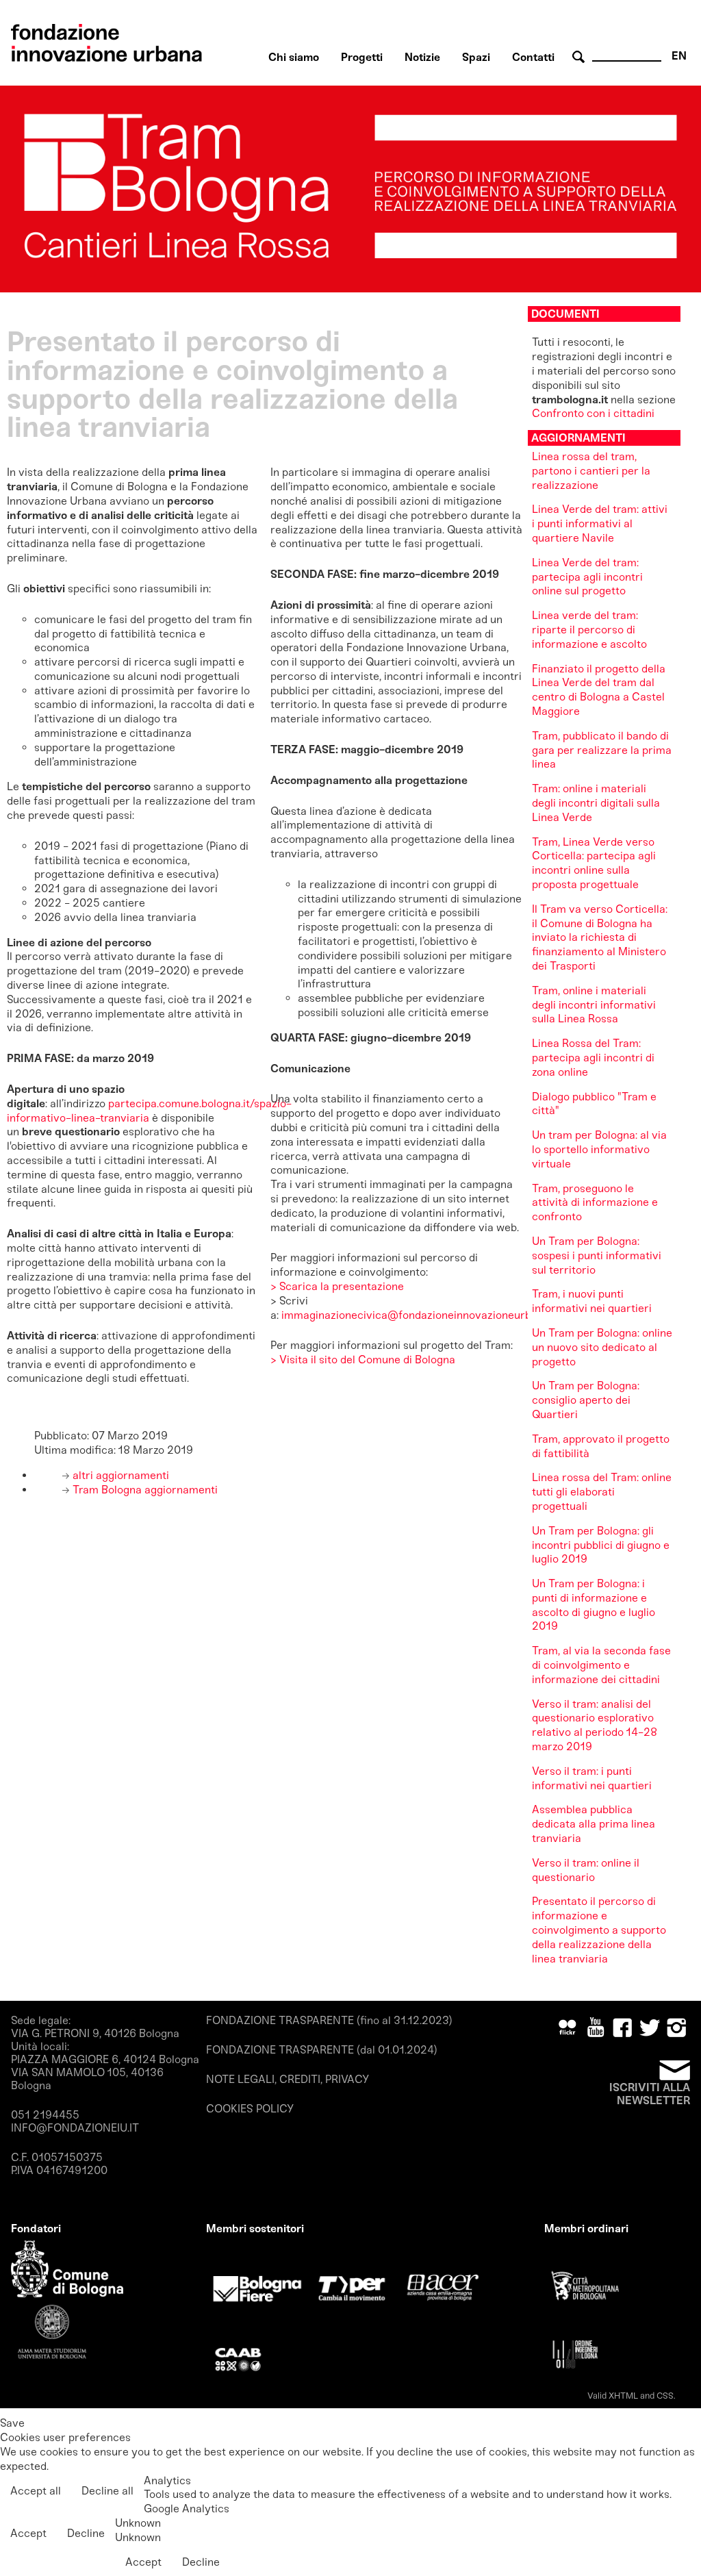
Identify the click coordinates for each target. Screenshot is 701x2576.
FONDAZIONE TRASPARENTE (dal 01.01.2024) (322, 2050)
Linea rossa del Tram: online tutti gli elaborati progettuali (602, 1492)
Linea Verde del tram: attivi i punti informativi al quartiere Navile (600, 523)
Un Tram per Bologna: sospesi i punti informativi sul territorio (597, 1255)
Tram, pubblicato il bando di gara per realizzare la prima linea (602, 750)
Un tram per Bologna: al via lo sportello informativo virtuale (599, 1149)
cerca (581, 57)
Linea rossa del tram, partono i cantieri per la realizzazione (591, 471)
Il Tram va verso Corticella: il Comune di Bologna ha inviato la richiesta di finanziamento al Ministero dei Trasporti (600, 937)
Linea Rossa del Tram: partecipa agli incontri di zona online (593, 1058)
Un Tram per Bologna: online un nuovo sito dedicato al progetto (602, 1347)
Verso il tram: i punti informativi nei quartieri (592, 1778)
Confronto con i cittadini (593, 413)
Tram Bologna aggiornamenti (144, 1490)
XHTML (623, 2396)
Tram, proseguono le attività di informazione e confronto (595, 1203)
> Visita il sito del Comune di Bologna (363, 1360)
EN (679, 56)
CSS (665, 2396)
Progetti (362, 57)
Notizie (422, 57)
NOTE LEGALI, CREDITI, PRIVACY (288, 2079)
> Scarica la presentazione (337, 1286)
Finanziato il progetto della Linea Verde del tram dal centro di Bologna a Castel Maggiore (599, 690)
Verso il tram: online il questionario (586, 1870)
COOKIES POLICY (250, 2109)
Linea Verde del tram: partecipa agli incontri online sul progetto (587, 577)
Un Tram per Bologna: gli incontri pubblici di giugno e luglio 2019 (601, 1545)
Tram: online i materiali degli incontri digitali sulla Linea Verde (596, 803)
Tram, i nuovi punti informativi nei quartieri (592, 1301)
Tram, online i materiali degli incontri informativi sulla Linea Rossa (594, 1005)
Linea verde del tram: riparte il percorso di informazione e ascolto (589, 630)
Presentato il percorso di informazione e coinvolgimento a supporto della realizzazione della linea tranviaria (599, 1930)
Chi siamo (294, 57)
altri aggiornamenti (119, 1475)
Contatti (533, 57)
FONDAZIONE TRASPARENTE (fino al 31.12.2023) (329, 2020)
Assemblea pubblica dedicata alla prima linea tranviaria (594, 1824)
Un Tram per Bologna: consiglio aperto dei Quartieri (586, 1400)
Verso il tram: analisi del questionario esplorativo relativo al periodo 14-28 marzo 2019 (595, 1725)
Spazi (476, 57)
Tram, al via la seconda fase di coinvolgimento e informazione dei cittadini (601, 1665)
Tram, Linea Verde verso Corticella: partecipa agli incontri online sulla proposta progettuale (594, 863)
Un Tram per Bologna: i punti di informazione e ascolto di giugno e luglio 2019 (594, 1605)
